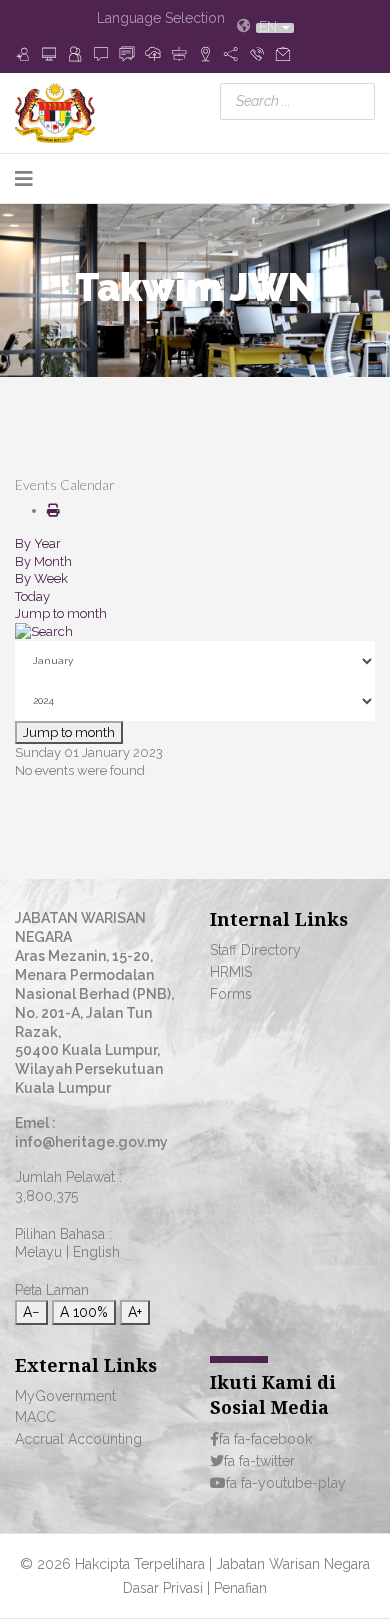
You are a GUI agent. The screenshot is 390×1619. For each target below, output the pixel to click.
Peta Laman (52, 1290)
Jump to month (61, 613)
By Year (38, 543)
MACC (35, 1417)
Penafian (240, 1588)
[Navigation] (24, 179)
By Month (43, 561)
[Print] (53, 510)
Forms (231, 994)
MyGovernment (65, 1396)
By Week (41, 578)
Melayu (38, 1252)
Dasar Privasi (165, 1588)
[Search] (195, 632)
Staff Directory (255, 950)
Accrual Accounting (78, 1439)
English (96, 1252)
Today (32, 596)
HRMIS (231, 972)
